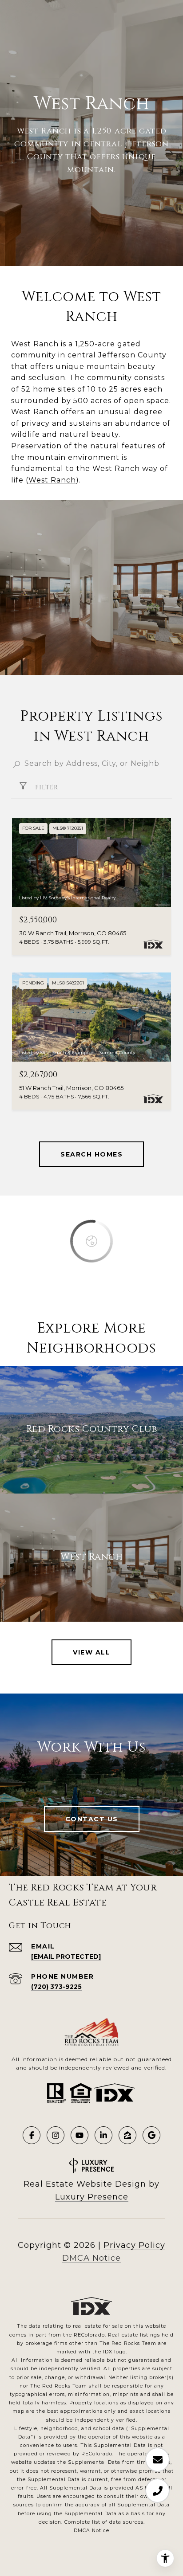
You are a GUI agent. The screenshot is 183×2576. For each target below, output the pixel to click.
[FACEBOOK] (32, 2135)
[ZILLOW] (127, 2135)
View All (91, 1652)
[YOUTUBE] (80, 2135)
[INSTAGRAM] (56, 2135)
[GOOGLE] (151, 2135)
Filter (46, 787)
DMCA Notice (91, 2258)
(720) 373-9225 (56, 1987)
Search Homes (91, 1154)
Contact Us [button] (92, 1819)
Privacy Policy (134, 2245)
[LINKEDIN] (103, 2135)
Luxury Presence (92, 2197)
